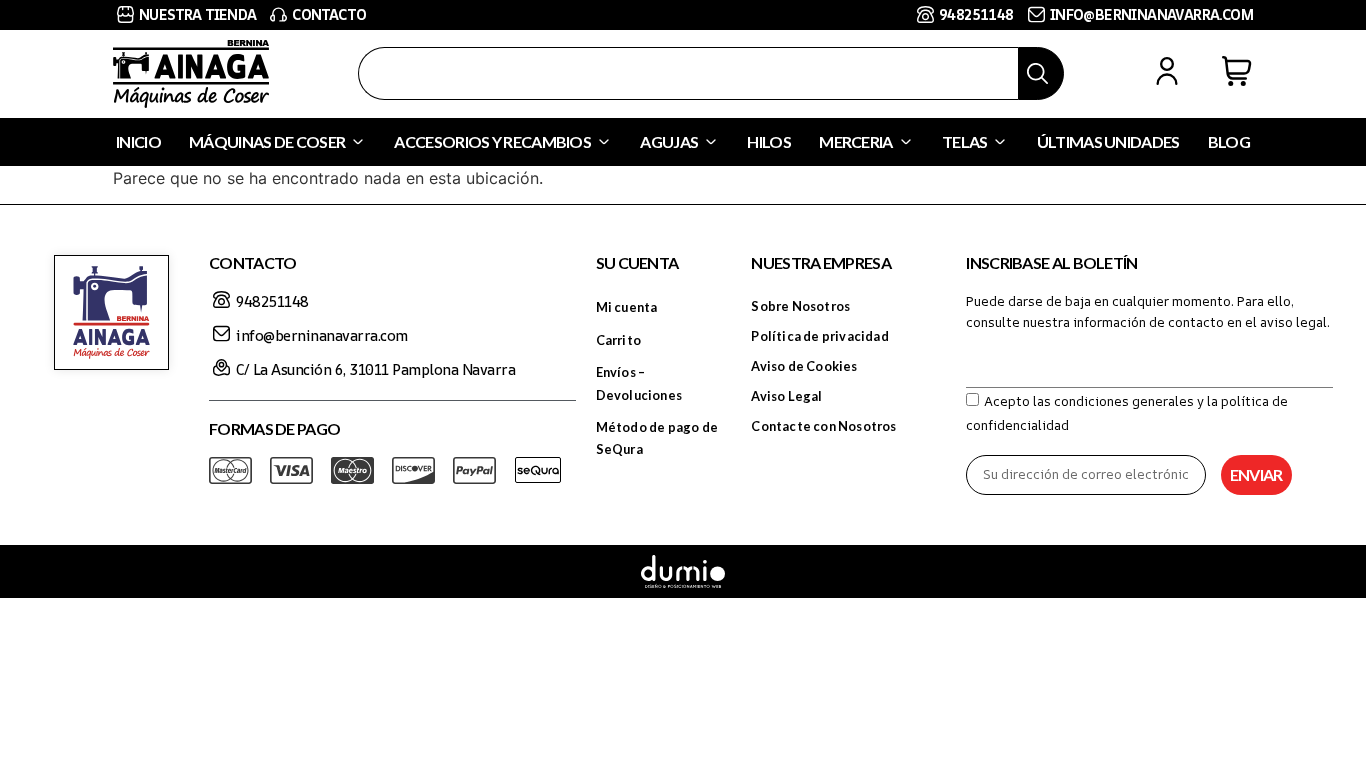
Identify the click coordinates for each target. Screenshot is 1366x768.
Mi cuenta (627, 307)
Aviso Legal (786, 396)
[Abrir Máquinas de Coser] (358, 142)
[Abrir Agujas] (711, 142)
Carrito (618, 340)
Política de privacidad (819, 336)
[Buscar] (1041, 73)
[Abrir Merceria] (906, 142)
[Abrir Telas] (1000, 142)
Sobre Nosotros (800, 306)
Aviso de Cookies (804, 366)
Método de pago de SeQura (657, 438)
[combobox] (688, 73)
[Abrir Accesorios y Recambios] (604, 142)
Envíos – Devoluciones (639, 383)
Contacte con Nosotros (823, 426)
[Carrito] (1237, 71)
